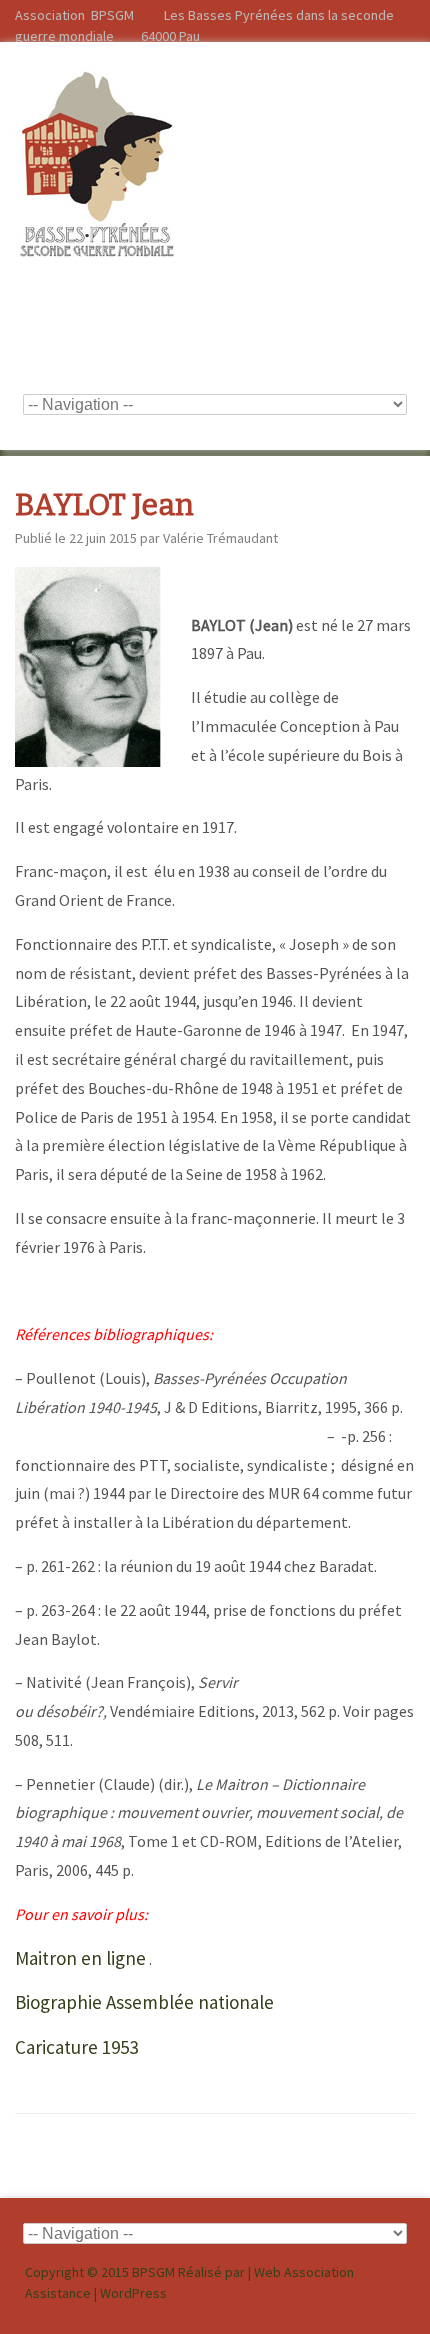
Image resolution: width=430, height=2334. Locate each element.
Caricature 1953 (76, 2047)
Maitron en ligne (80, 1958)
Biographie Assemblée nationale (144, 2002)
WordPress (133, 2293)
